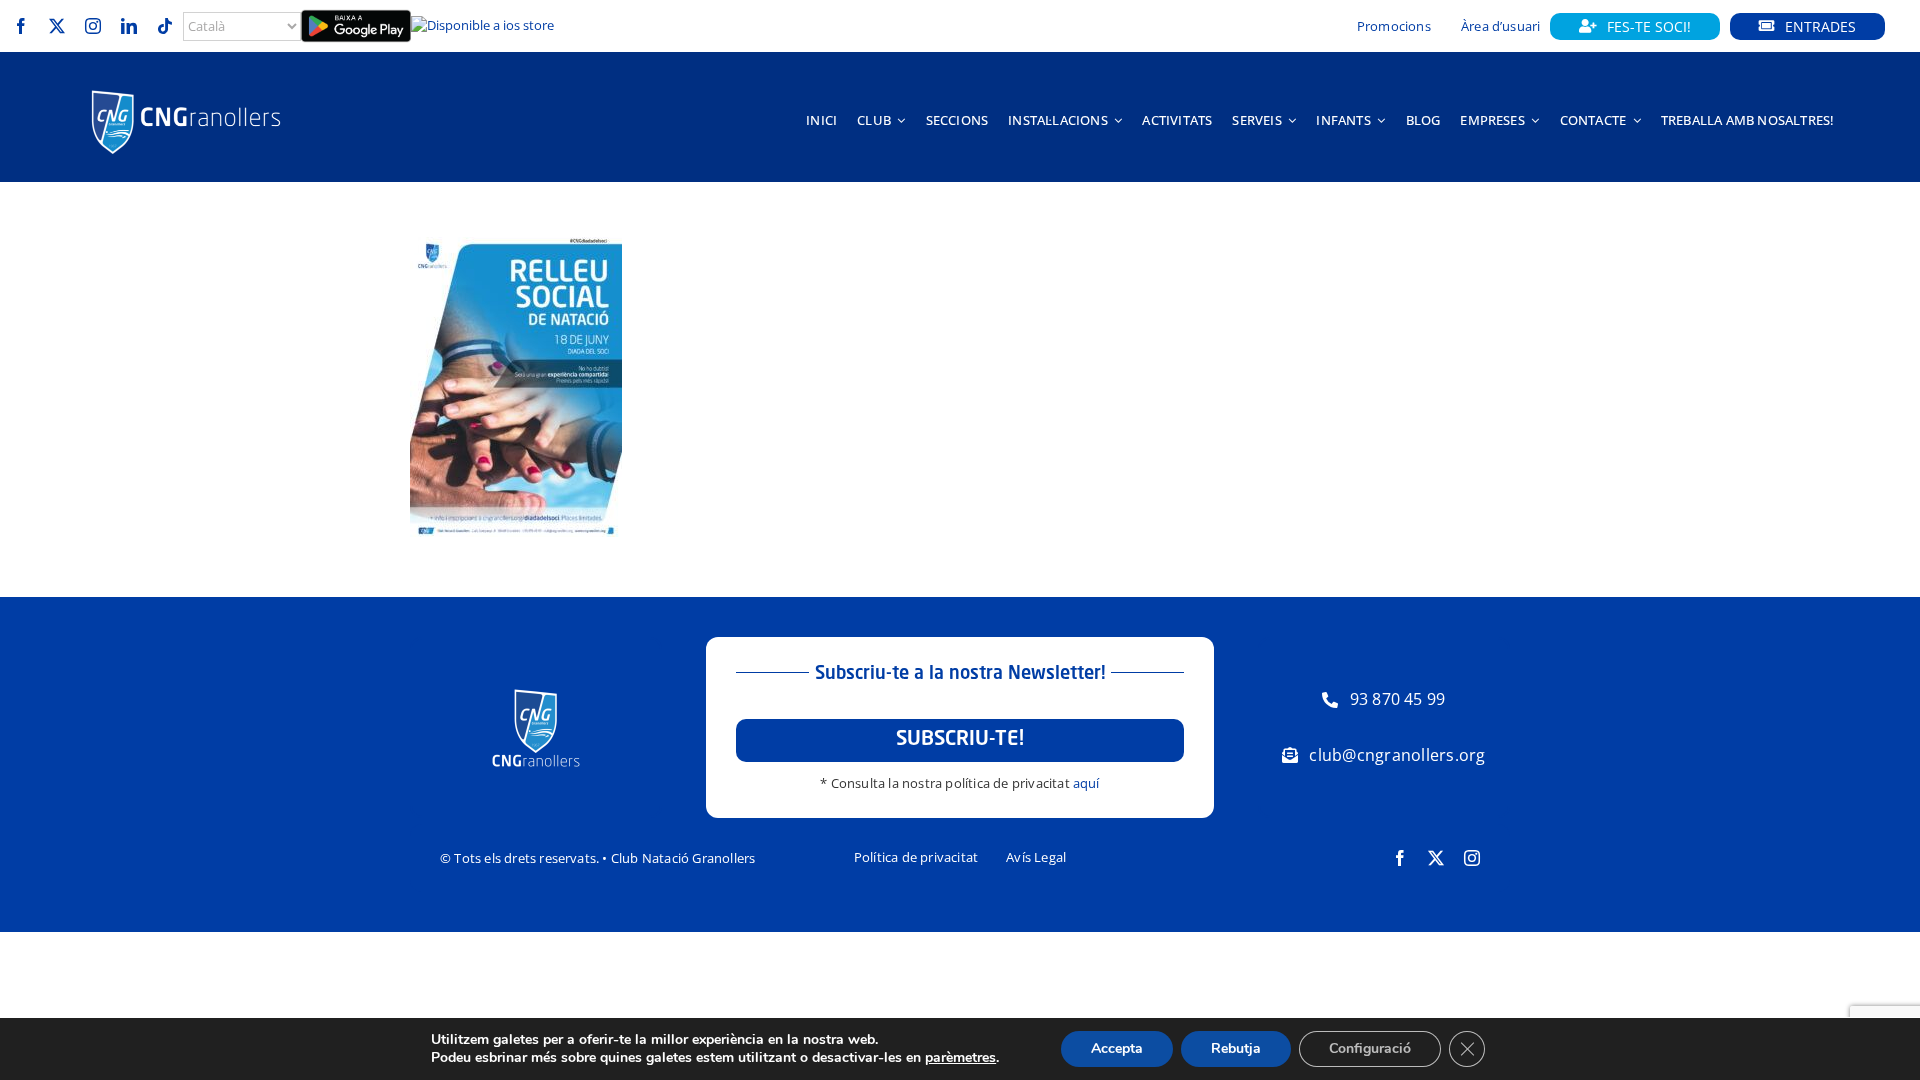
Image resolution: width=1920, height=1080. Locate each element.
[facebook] (21, 26)
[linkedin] (129, 26)
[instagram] (93, 26)
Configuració (1370, 1048)
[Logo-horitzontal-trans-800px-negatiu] (186, 90)
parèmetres (960, 1058)
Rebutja (1236, 1048)
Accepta (1117, 1048)
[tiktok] (165, 26)
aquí (1086, 783)
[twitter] (57, 26)
